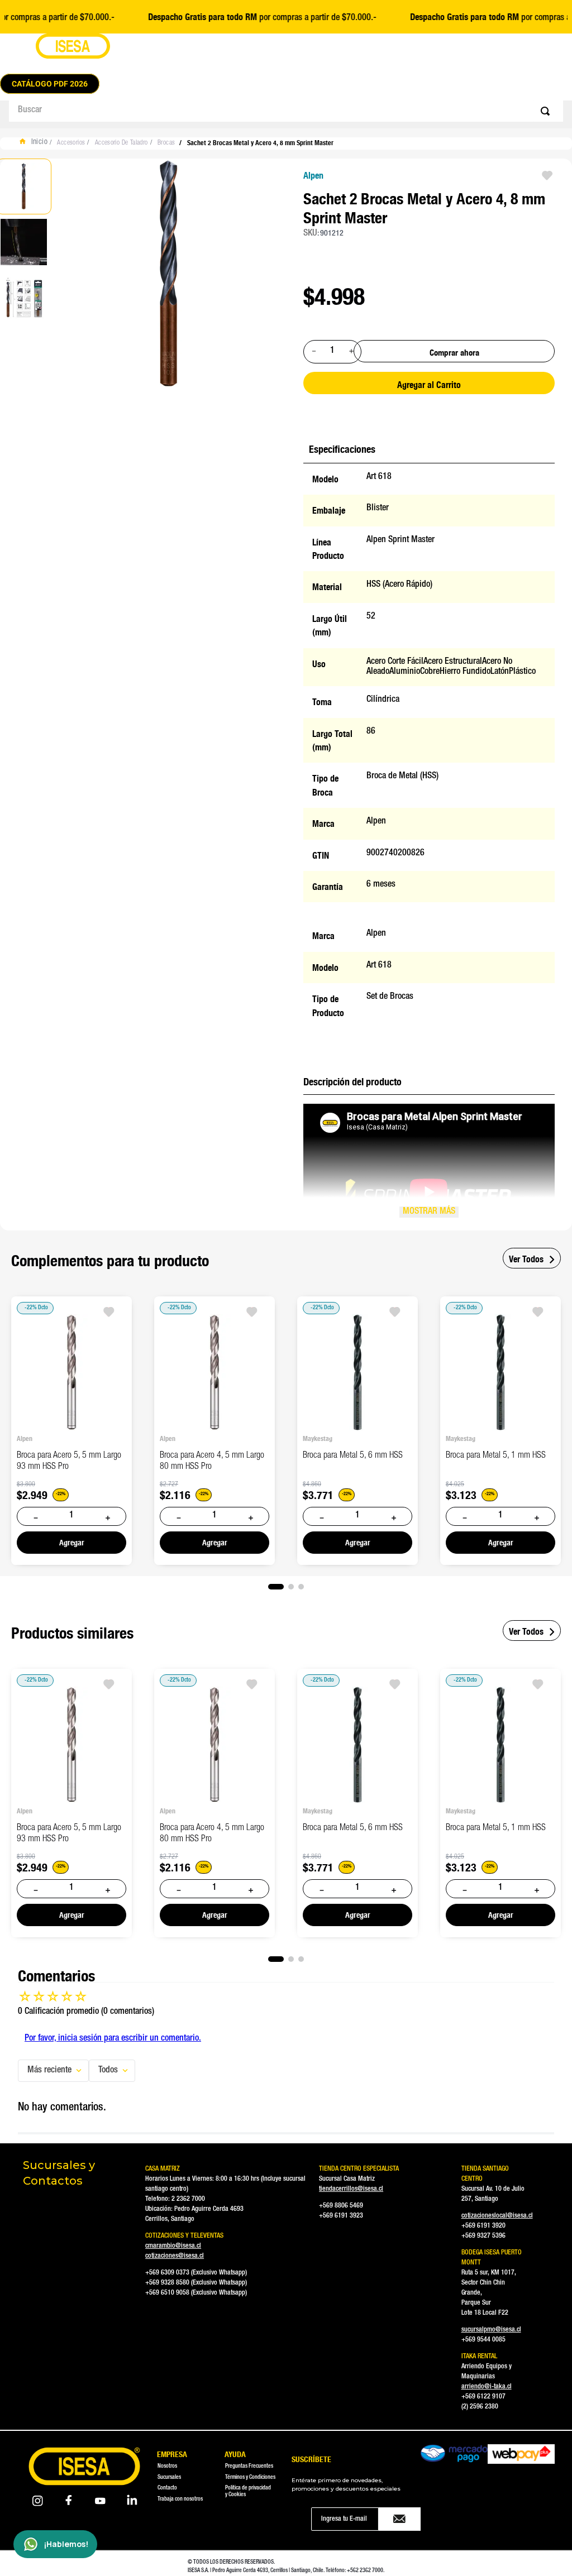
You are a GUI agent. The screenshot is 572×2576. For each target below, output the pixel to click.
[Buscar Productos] (547, 111)
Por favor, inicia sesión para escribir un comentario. (113, 2039)
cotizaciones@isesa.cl (175, 2256)
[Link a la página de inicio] (36, 143)
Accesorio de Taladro (121, 143)
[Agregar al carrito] (71, 1543)
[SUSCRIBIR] (400, 2519)
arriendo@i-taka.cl (487, 2387)
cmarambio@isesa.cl (173, 2246)
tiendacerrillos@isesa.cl (351, 2189)
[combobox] (286, 111)
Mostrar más (429, 1212)
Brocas (166, 143)
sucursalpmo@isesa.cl (491, 2330)
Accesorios (71, 143)
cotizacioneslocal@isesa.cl (497, 2216)
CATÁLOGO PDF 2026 (50, 84)
